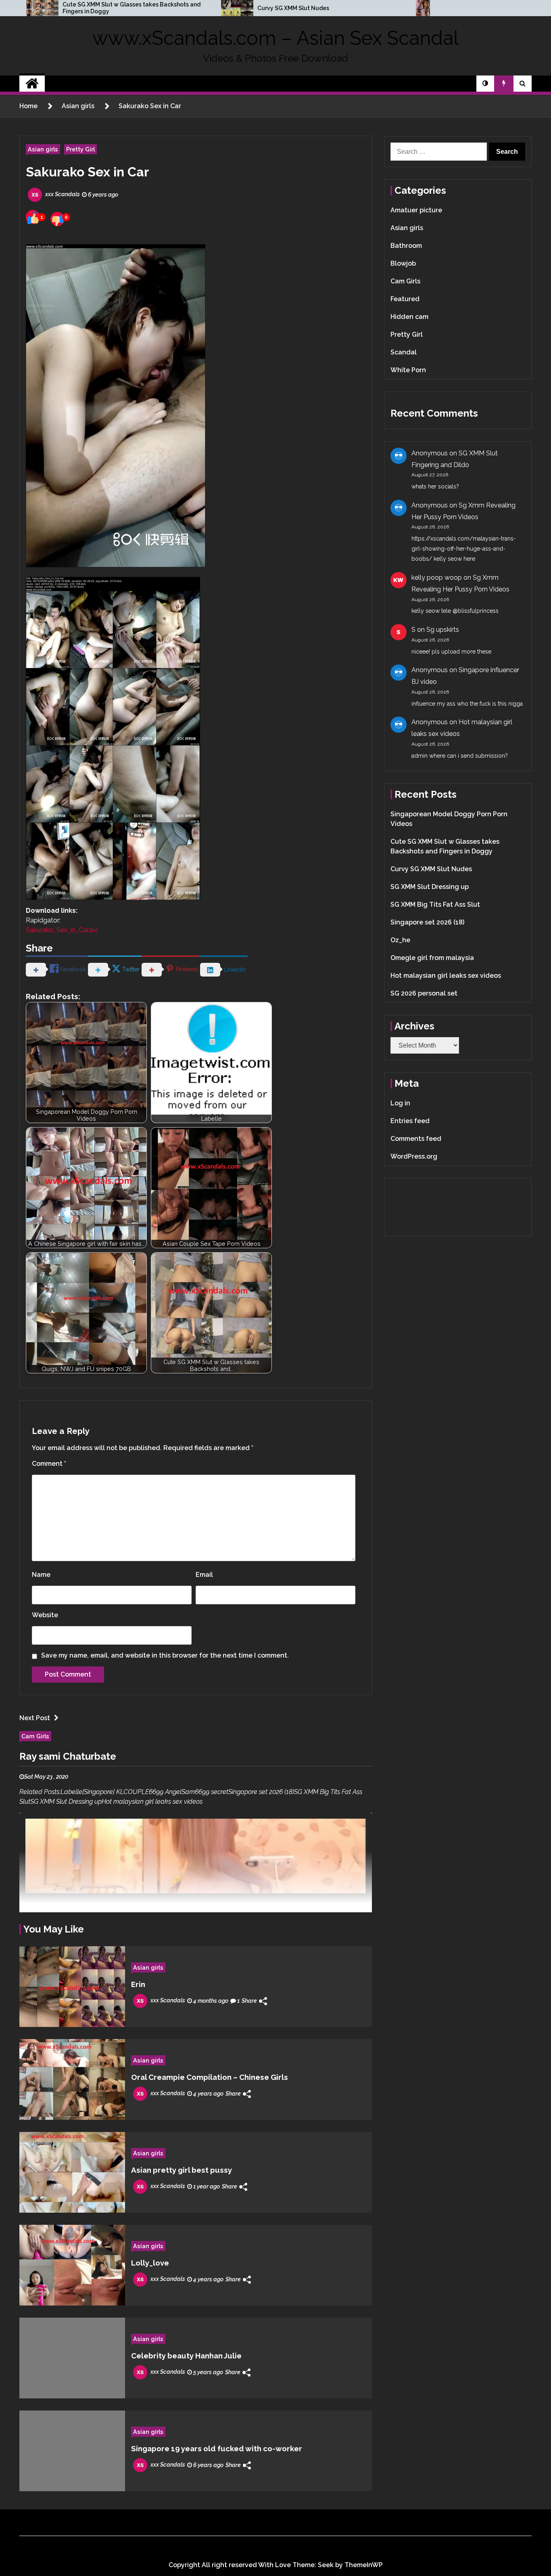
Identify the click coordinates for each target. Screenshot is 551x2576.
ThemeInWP (364, 2565)
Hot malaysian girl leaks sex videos (446, 976)
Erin (138, 1984)
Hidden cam (409, 317)
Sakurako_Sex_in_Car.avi (62, 930)
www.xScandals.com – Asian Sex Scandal (275, 38)
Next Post (35, 1718)
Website (45, 1615)
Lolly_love (150, 2263)
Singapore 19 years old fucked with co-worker (217, 2448)
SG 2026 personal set (424, 993)
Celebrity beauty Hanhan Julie (186, 2356)
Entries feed (410, 1121)
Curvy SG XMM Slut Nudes (293, 8)
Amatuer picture (416, 210)
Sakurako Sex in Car (88, 172)
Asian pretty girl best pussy (182, 2170)
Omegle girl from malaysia (432, 958)
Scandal (404, 352)
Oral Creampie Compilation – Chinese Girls (210, 2077)
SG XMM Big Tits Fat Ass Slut (435, 904)
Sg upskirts (443, 630)
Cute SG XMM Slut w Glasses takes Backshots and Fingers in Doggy (131, 8)
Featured (405, 299)
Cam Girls (35, 1736)
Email (204, 1575)
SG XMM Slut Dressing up (430, 887)
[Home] (32, 84)
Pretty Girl (80, 149)
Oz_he (400, 940)
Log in (400, 1103)
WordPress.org (414, 1156)
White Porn (408, 370)
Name (41, 1575)
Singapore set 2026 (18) (427, 922)
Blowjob (403, 263)
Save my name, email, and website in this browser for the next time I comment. (165, 1655)
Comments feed (416, 1139)
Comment (49, 1464)
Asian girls (43, 149)
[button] (485, 84)
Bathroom (406, 246)
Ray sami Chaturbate (68, 1756)
